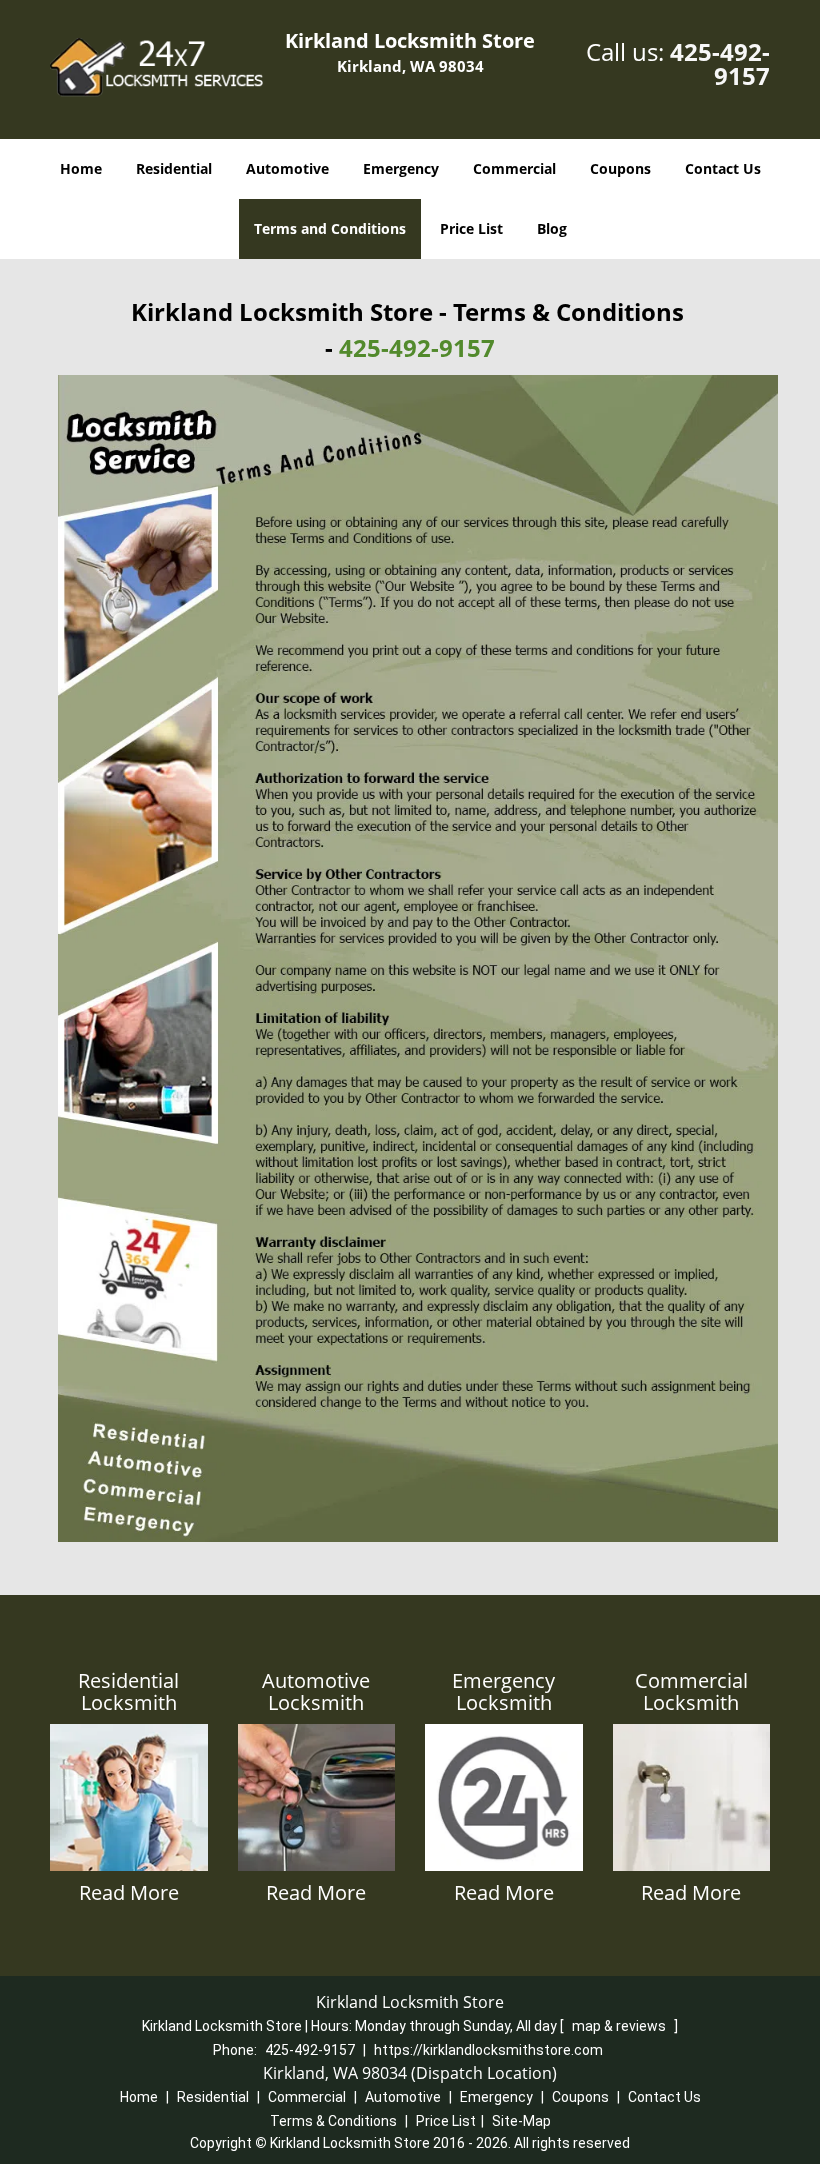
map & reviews (620, 2026)
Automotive (287, 168)
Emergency (401, 168)
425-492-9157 (720, 63)
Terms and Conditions (330, 228)
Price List (471, 228)
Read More (129, 1892)
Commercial (514, 168)
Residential (174, 168)
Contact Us (723, 168)
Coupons (620, 168)
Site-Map (521, 2121)
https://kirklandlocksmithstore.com (488, 2050)
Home (81, 168)
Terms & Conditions (333, 2121)
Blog (552, 228)
